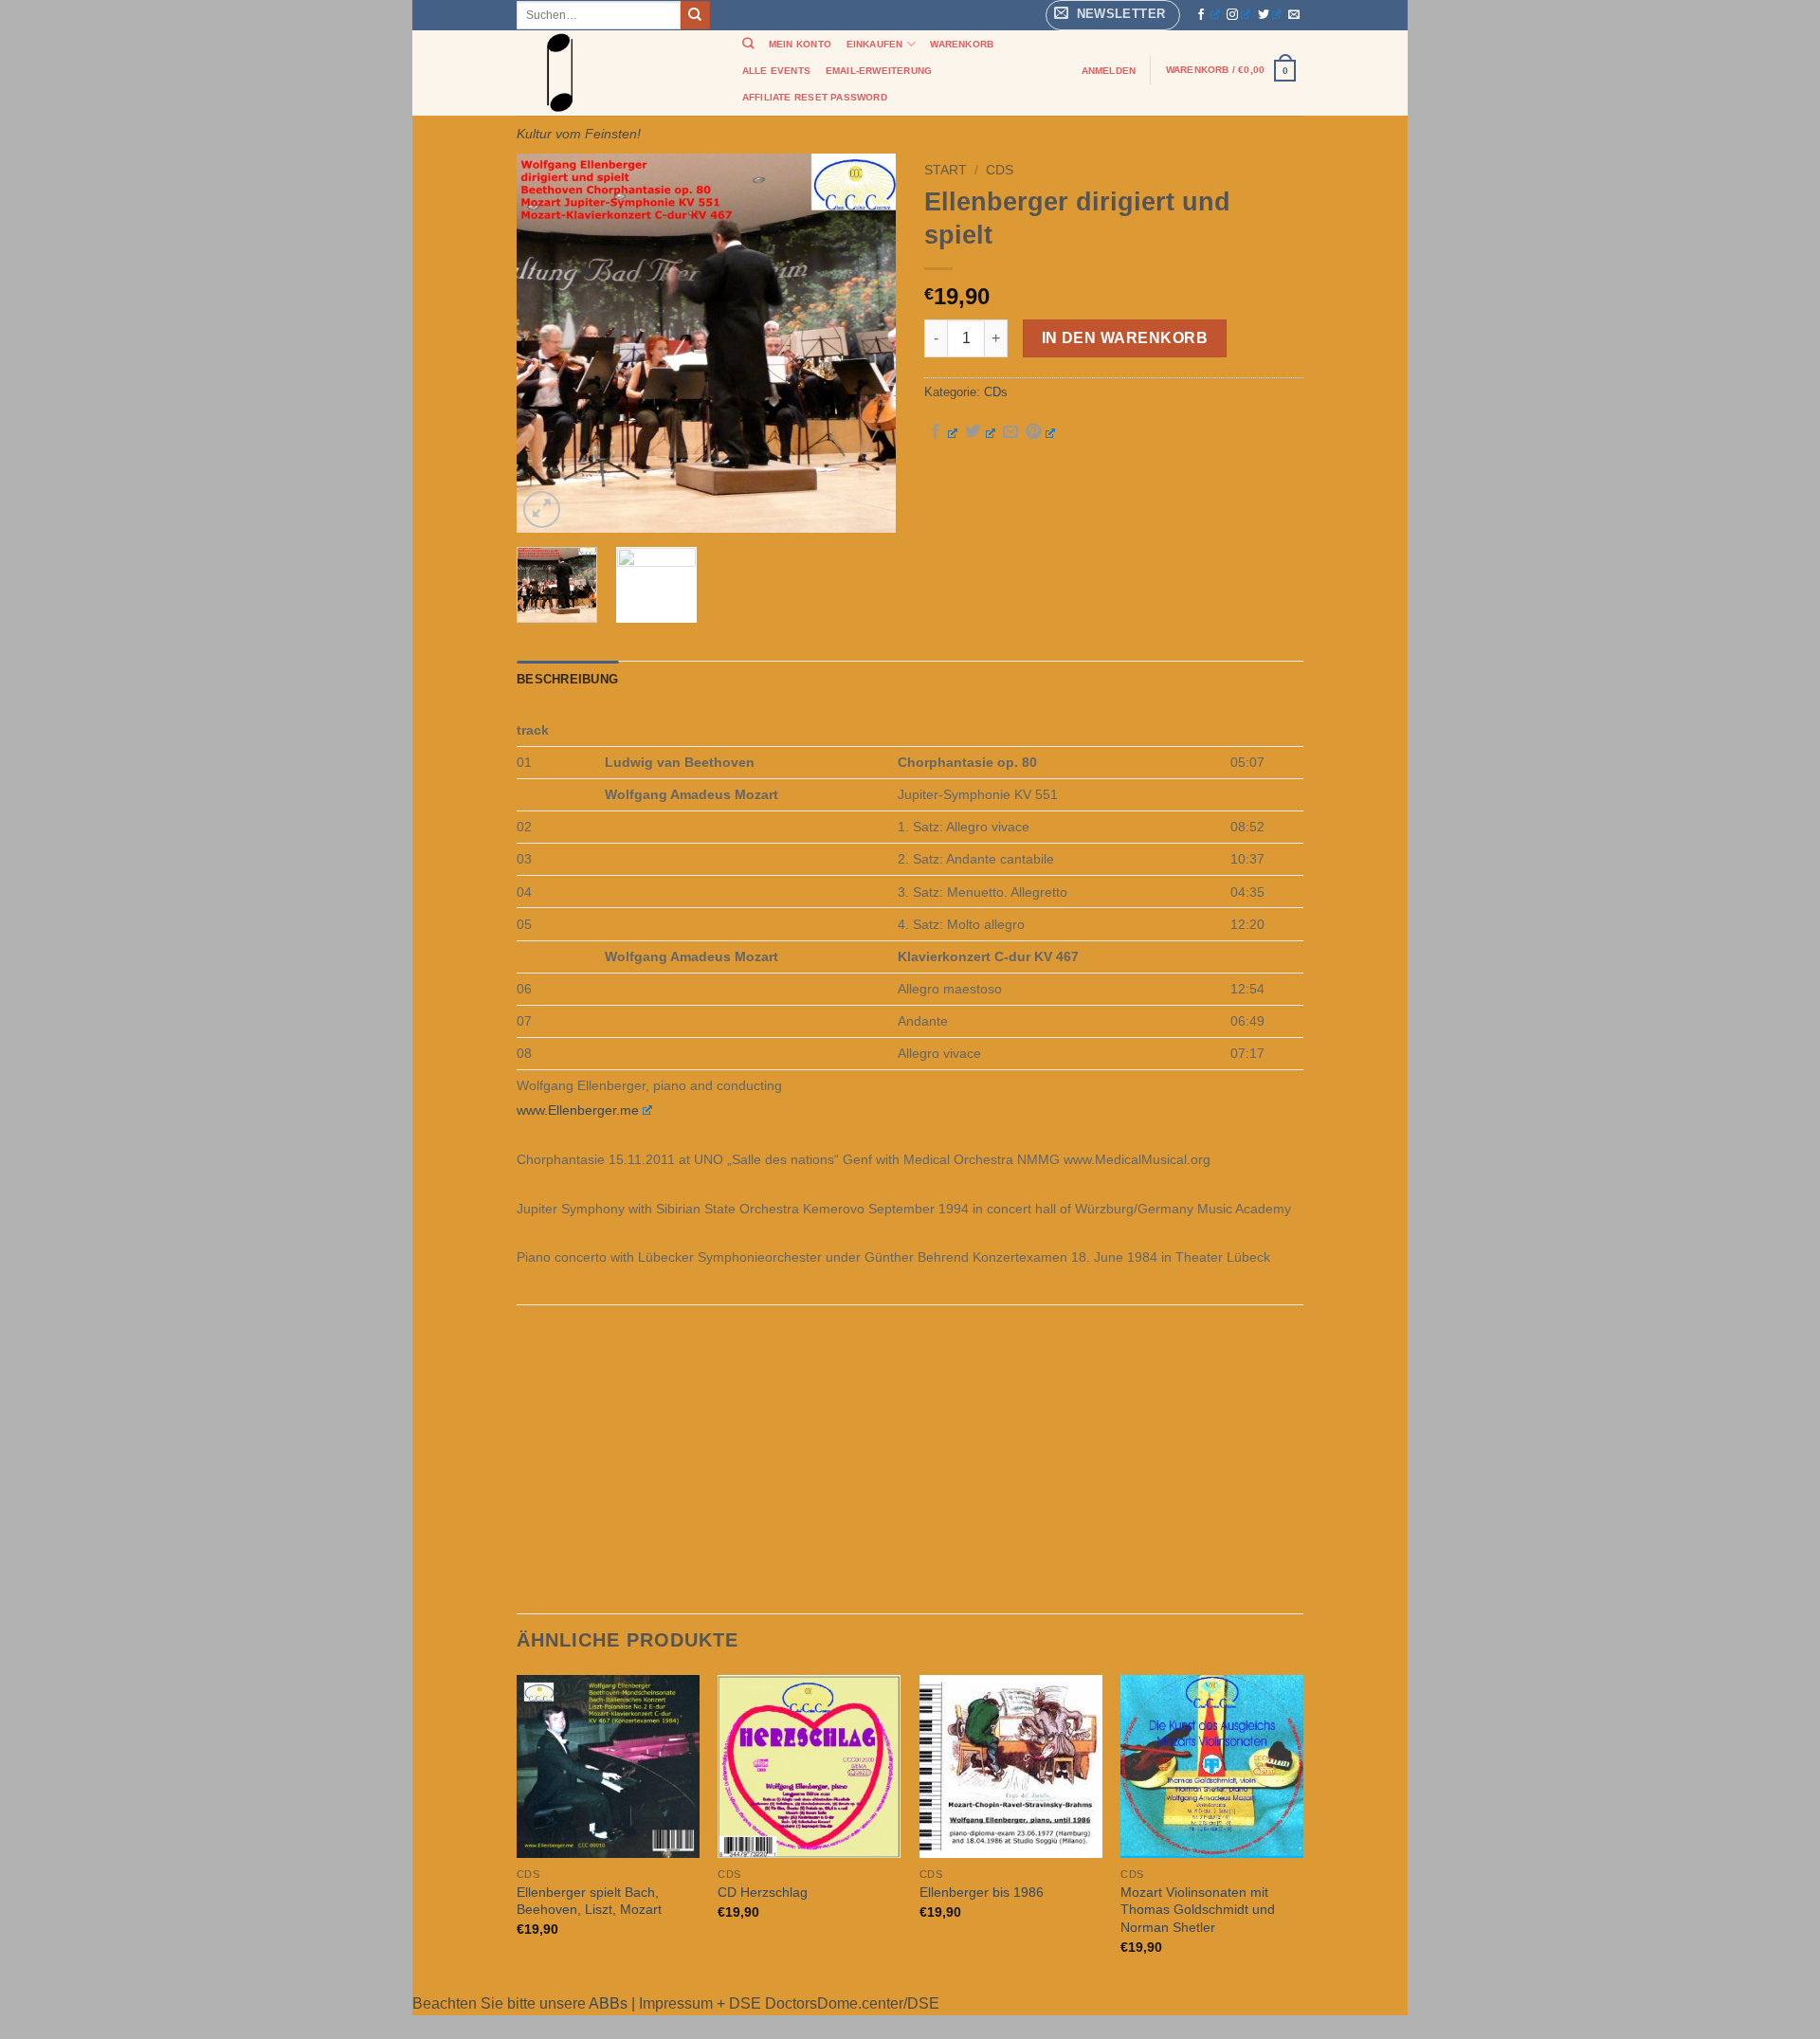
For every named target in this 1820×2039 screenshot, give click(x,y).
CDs (1000, 170)
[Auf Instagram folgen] (1239, 15)
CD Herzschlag (763, 1892)
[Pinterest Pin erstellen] (1040, 432)
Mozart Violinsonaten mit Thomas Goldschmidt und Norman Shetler (1198, 1910)
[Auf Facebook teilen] (943, 432)
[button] (1113, 15)
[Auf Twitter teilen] (980, 432)
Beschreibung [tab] (567, 679)
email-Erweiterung (879, 71)
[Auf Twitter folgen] (1270, 15)
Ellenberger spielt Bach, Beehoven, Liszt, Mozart (589, 1901)
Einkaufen (875, 44)
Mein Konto (800, 44)
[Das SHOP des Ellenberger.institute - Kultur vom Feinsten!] (611, 73)
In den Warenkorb (1125, 338)
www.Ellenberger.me (578, 1110)
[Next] (864, 343)
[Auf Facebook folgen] (1208, 15)
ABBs (608, 2003)
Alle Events (776, 71)
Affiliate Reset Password (815, 97)
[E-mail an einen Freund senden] (1010, 432)
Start (946, 170)
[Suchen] (748, 44)
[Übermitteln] (695, 15)
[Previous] (548, 343)
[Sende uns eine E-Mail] (1294, 15)
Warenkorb (962, 44)
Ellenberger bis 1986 (982, 1892)
